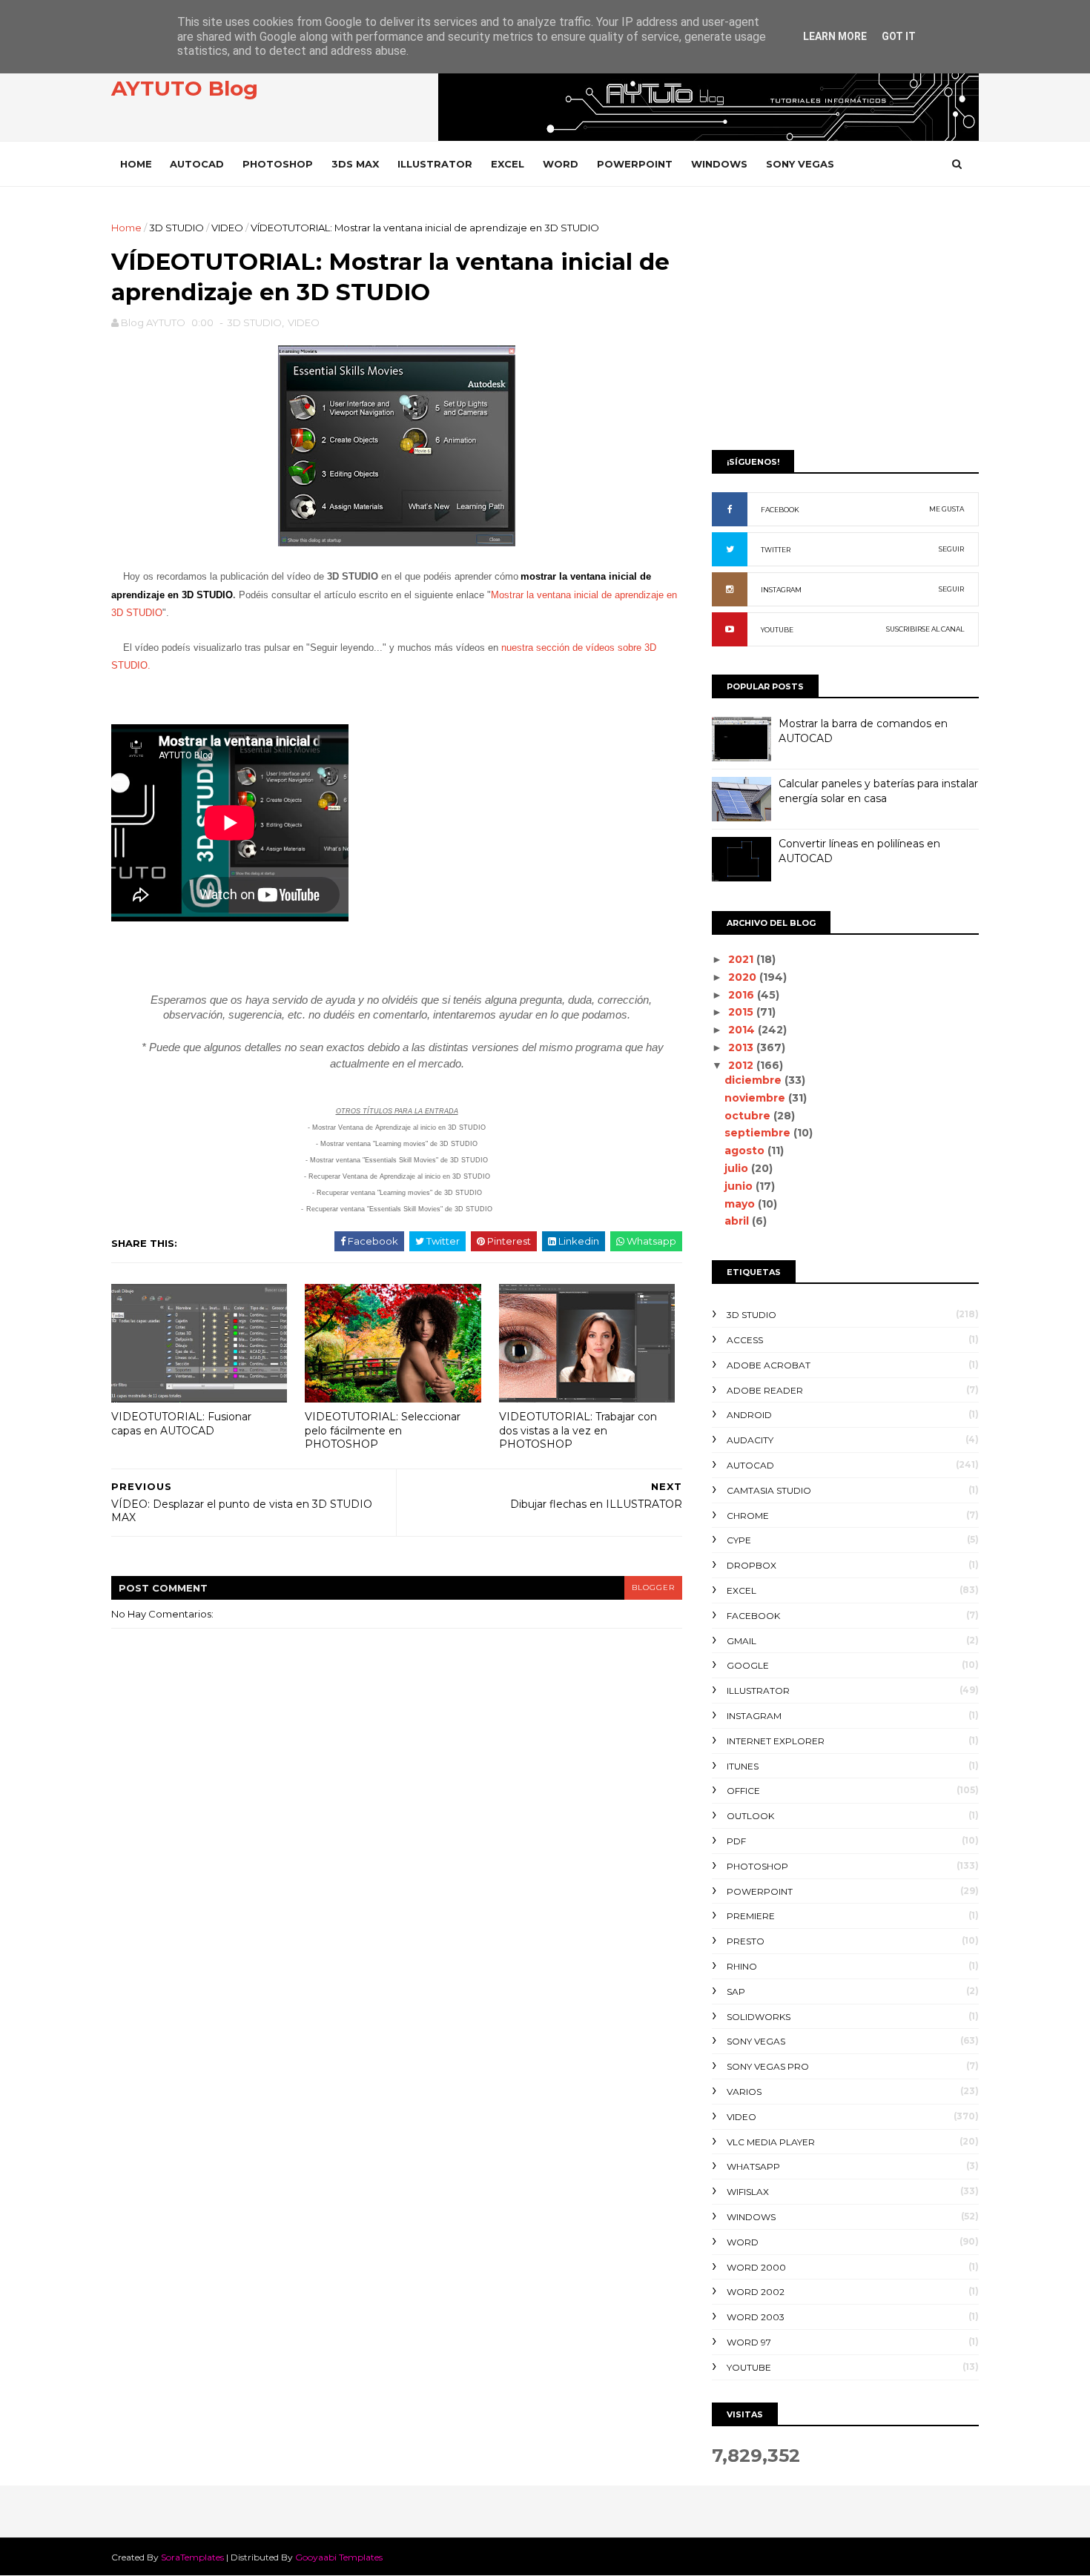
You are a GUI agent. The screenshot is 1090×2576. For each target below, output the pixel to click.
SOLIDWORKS (759, 2017)
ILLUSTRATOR (435, 164)
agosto (746, 1150)
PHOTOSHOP (278, 164)
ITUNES (743, 1766)
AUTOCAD (197, 164)
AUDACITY (750, 1440)
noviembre (756, 1098)
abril (738, 1221)
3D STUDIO (176, 228)
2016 (743, 995)
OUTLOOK (750, 1816)
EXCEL (508, 164)
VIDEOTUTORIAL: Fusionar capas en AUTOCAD (181, 1424)
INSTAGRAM (781, 590)
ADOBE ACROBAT (769, 1365)
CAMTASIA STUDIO (769, 1490)
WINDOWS (719, 164)
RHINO (742, 1966)
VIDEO (227, 228)
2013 (742, 1047)
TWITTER (776, 550)
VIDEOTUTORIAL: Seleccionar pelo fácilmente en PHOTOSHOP (383, 1430)
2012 (742, 1065)
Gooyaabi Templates (339, 2557)
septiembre (759, 1133)
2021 (742, 959)
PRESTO (746, 1941)
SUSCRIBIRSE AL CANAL (925, 629)
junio (740, 1186)
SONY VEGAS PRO (768, 2066)
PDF (736, 1841)
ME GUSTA (947, 509)
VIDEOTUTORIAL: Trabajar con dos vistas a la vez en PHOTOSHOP (578, 1430)
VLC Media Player (771, 2142)
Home (136, 164)
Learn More (835, 36)
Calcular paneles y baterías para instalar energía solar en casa (878, 791)
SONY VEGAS (800, 164)
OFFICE (743, 1791)
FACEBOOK (780, 510)
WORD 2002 (756, 2292)
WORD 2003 (756, 2317)
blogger (653, 1587)
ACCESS (745, 1340)
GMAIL (741, 1641)
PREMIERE (751, 1916)
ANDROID (749, 1415)
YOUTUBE (777, 630)
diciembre (754, 1080)
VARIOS (744, 2092)
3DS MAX (355, 164)
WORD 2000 (756, 2267)
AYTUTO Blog (185, 88)
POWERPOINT (635, 164)
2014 (743, 1030)
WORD (561, 164)
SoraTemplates (192, 2557)
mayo (741, 1204)
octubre (749, 1116)
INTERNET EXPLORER (776, 1741)
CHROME (748, 1516)
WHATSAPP (753, 2166)
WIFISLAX (748, 2192)
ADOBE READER (765, 1390)
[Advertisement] (845, 324)
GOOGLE (748, 1665)
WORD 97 (749, 2342)
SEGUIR (951, 549)
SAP (736, 1991)
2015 (742, 1012)
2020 (744, 977)
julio (738, 1168)
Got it (899, 36)
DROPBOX (752, 1565)
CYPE (739, 1540)
